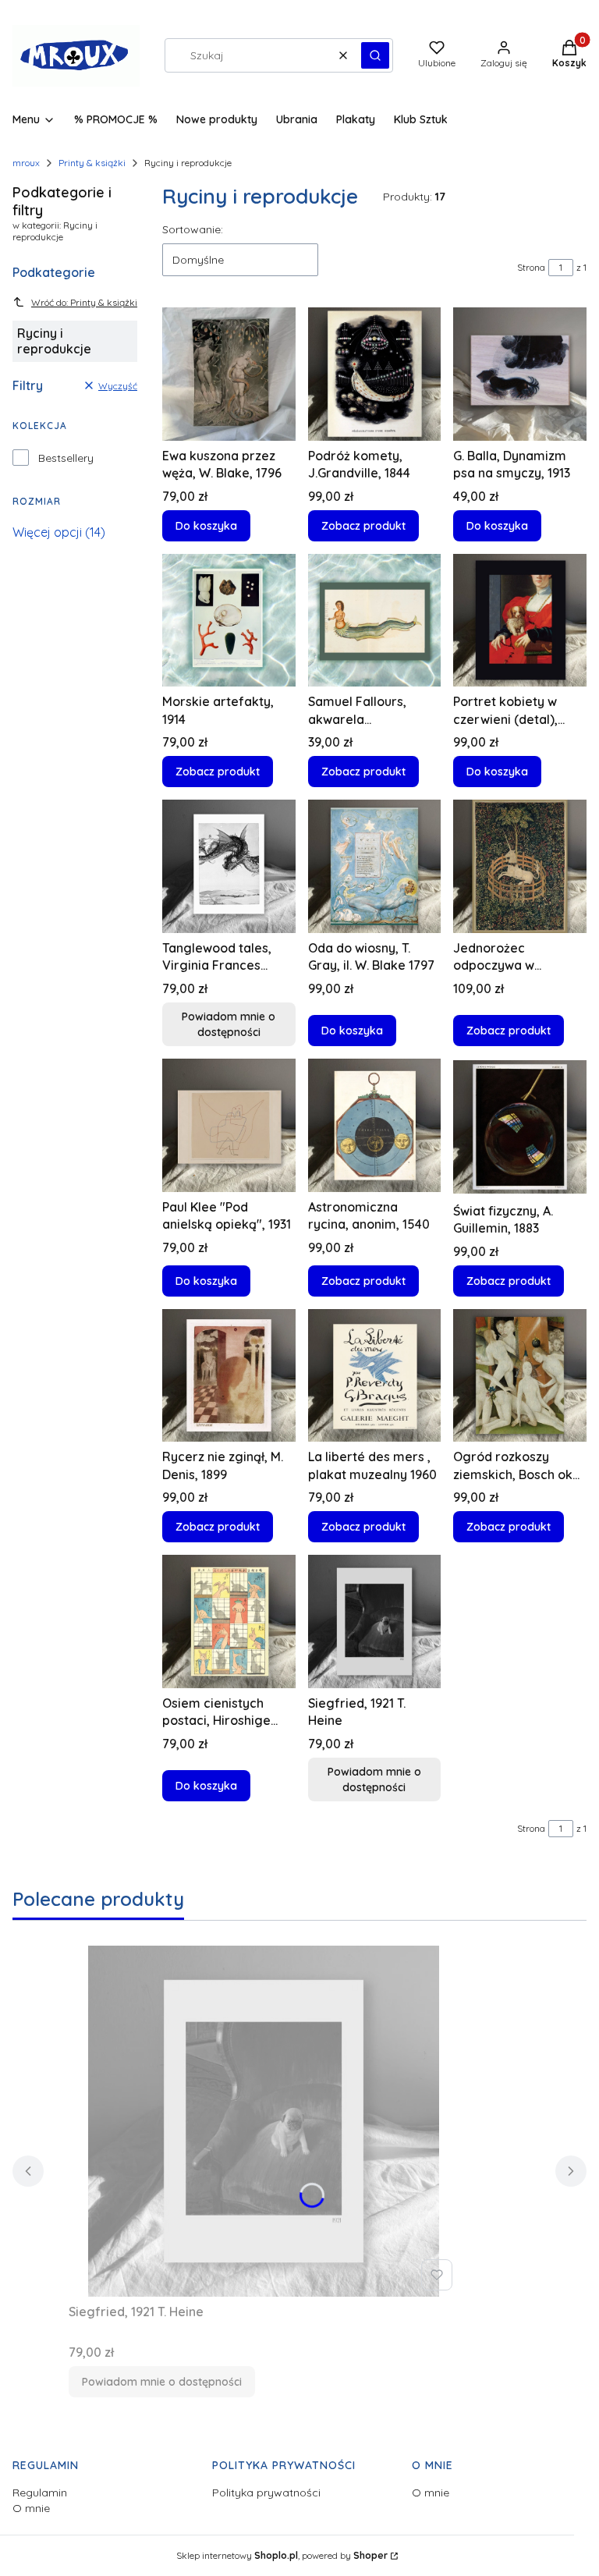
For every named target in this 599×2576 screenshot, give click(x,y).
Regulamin (40, 2493)
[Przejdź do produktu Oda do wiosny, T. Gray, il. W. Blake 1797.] (375, 866)
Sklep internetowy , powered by (282, 2555)
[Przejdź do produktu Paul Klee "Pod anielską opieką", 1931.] (229, 1125)
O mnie (31, 2508)
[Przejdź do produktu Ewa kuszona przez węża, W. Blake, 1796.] (229, 374)
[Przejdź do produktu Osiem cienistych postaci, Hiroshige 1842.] (229, 1622)
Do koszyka (206, 526)
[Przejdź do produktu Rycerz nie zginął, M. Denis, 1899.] (229, 1376)
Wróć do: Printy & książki (84, 302)
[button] (375, 55)
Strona (531, 267)
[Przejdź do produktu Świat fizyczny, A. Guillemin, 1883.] (520, 1127)
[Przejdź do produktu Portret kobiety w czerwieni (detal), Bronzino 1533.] (520, 621)
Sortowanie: (193, 229)
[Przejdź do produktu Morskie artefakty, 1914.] (229, 621)
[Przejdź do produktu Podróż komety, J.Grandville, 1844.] (375, 374)
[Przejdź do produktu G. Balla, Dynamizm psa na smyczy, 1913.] (520, 374)
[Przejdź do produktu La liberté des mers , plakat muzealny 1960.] (375, 1376)
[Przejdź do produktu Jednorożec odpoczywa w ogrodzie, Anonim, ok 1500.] (520, 866)
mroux (26, 163)
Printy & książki (92, 163)
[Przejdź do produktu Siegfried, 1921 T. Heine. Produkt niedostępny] (375, 1622)
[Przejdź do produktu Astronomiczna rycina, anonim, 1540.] (375, 1125)
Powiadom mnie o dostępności (229, 1024)
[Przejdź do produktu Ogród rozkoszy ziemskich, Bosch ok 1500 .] (520, 1376)
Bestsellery (66, 458)
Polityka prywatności (266, 2493)
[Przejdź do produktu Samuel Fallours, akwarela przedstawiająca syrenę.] (375, 621)
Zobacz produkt (363, 526)
